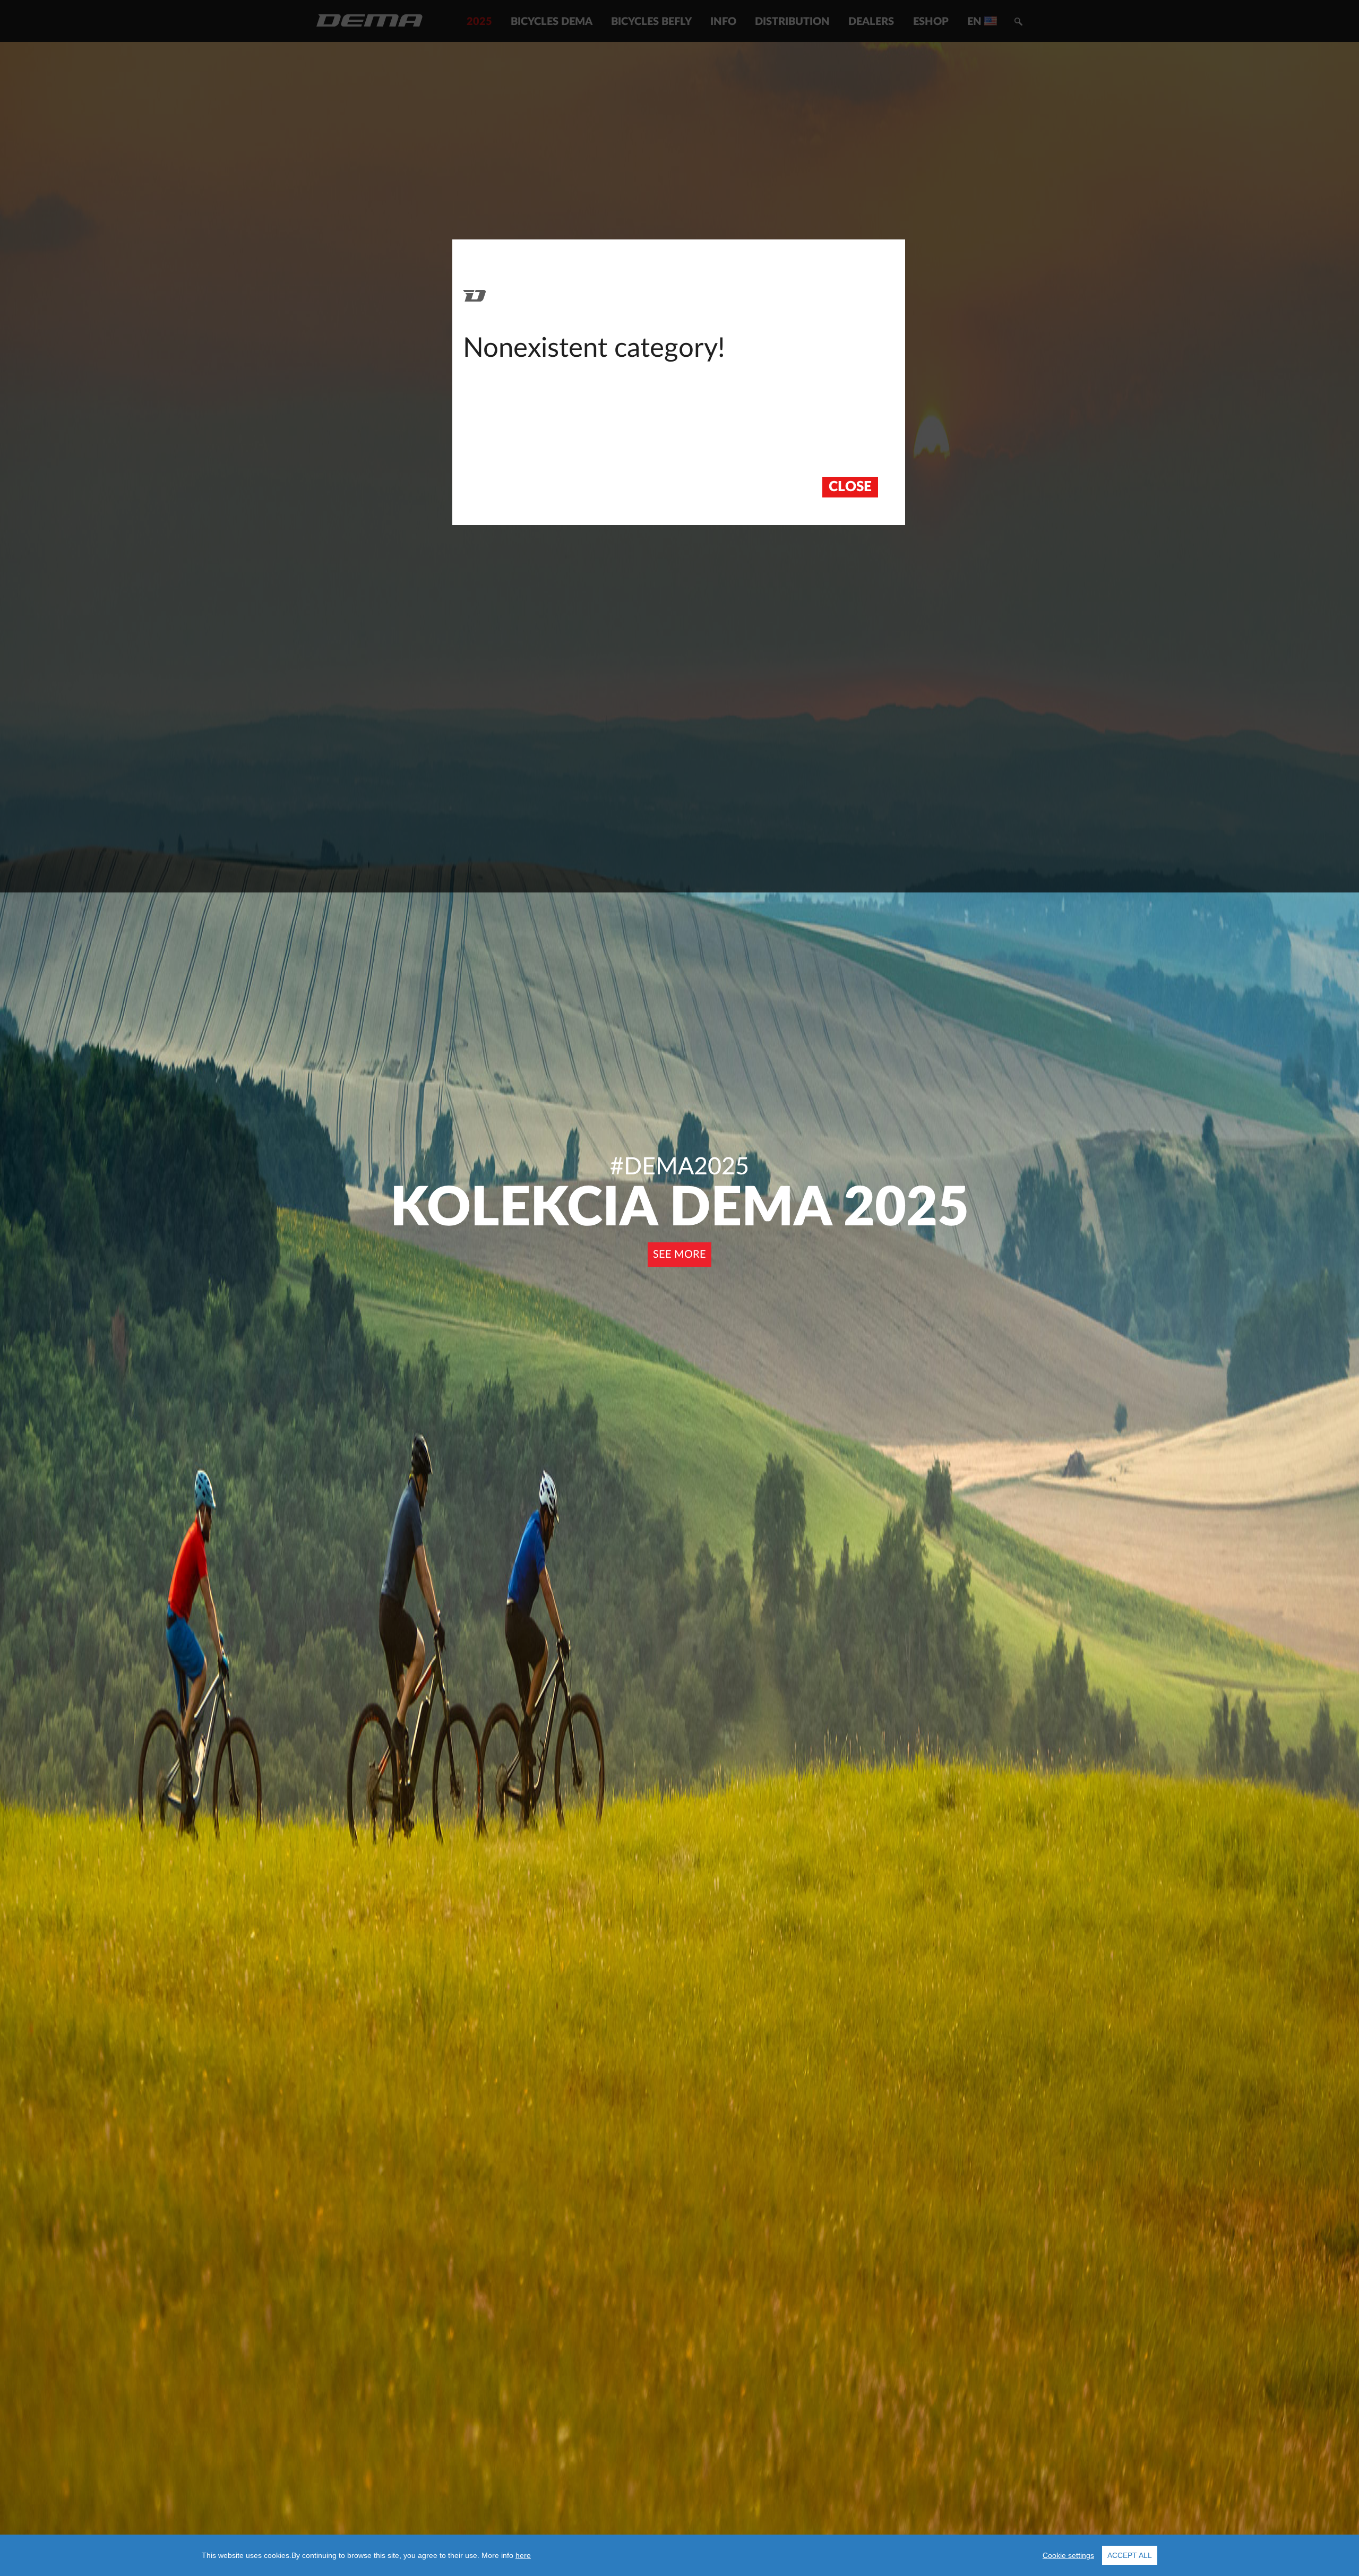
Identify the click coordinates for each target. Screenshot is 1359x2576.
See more (679, 1255)
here (523, 2555)
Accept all (1130, 2555)
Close (850, 487)
